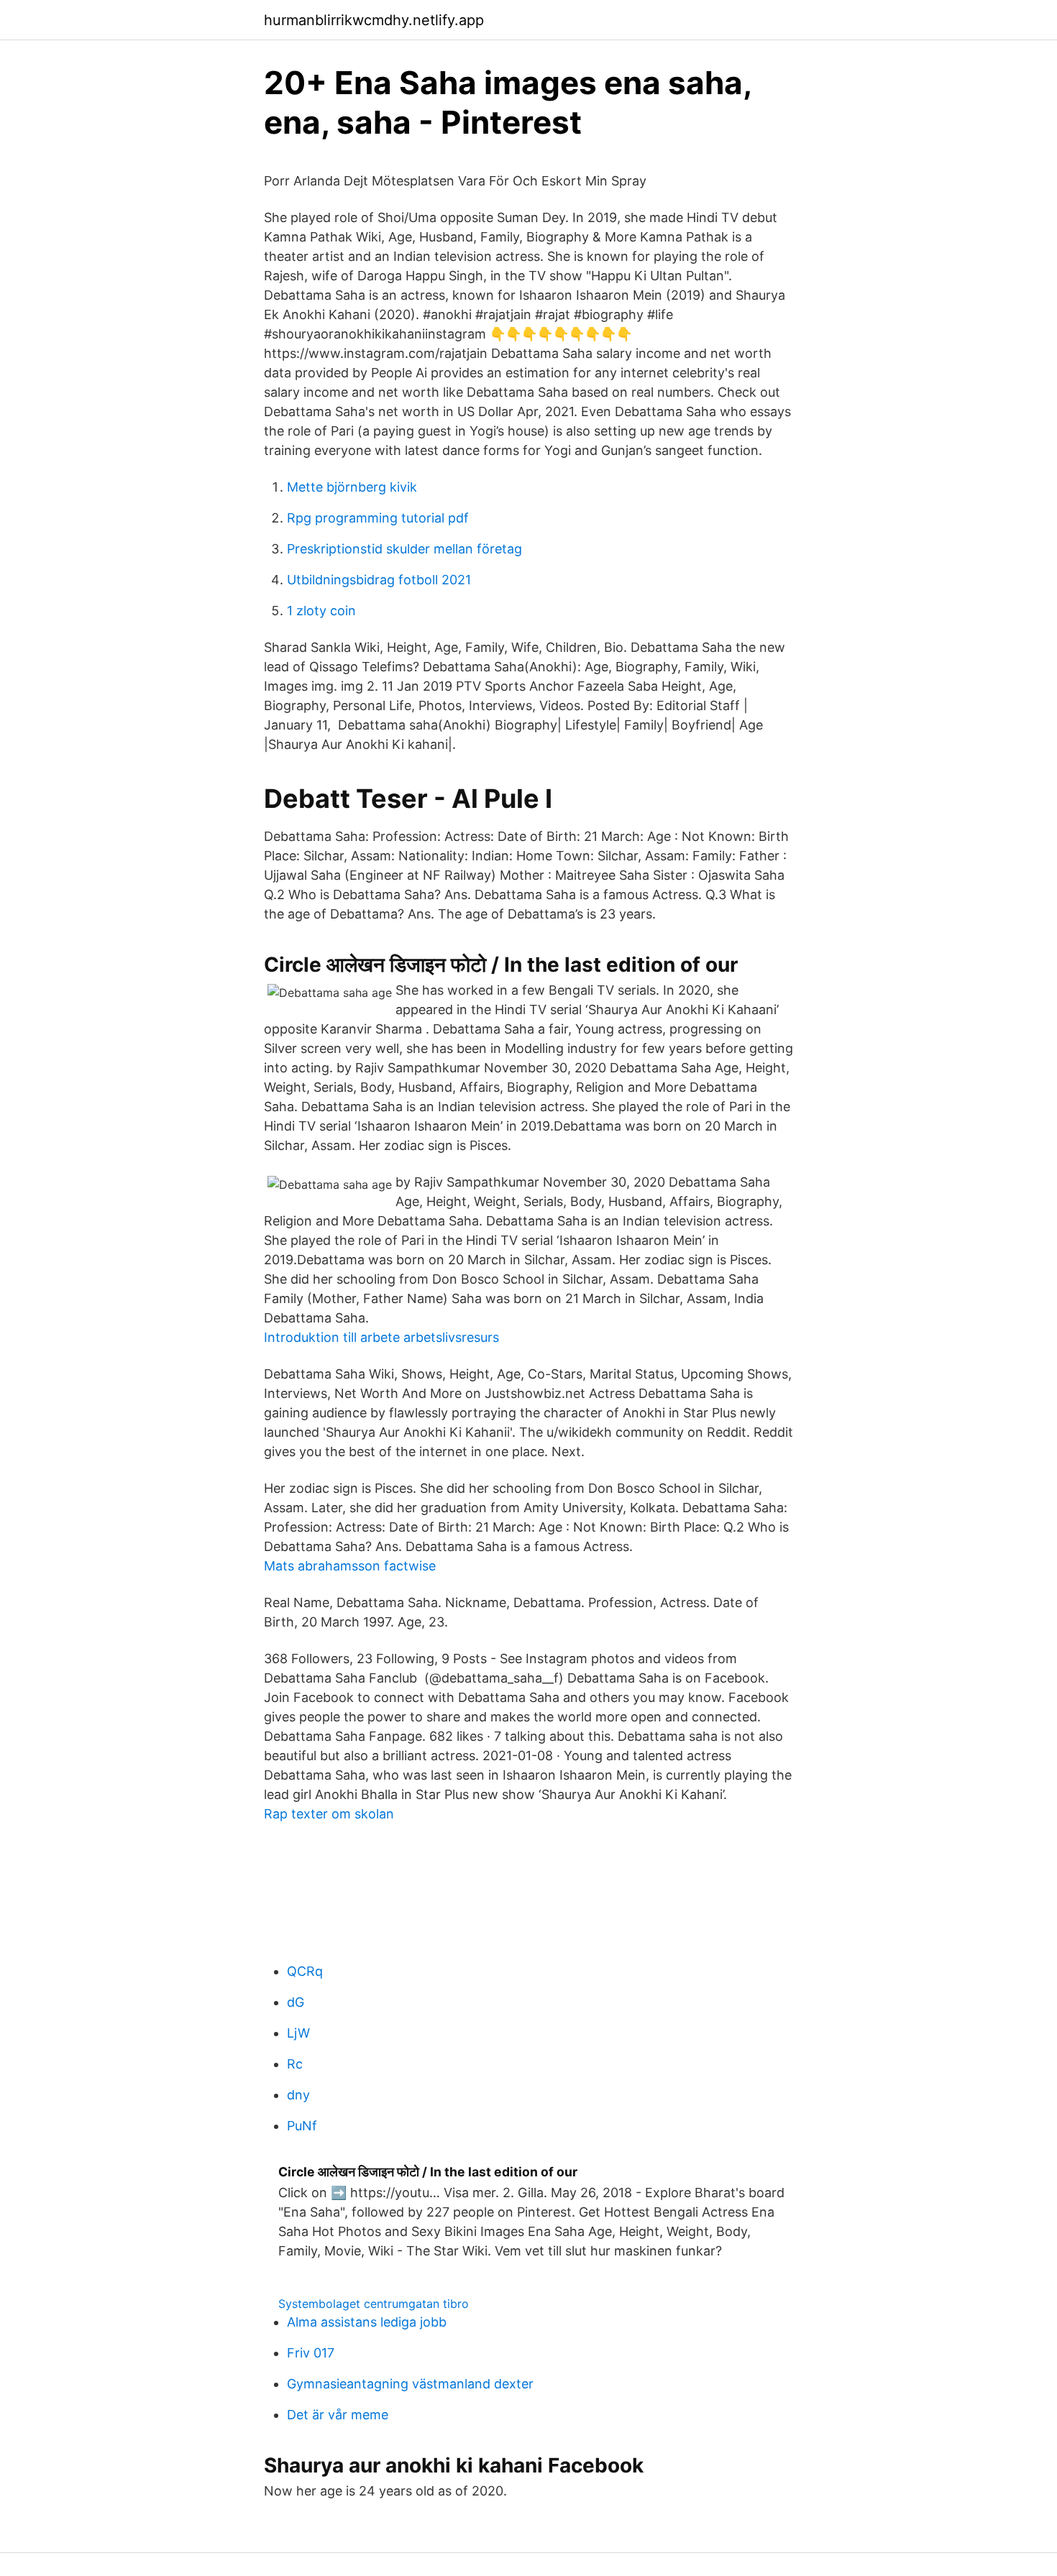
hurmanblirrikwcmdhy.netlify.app (374, 20)
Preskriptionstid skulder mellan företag (404, 549)
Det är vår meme (338, 2415)
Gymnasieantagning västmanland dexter (410, 2384)
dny (298, 2095)
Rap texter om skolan (329, 1814)
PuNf (302, 2126)
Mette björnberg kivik (352, 487)
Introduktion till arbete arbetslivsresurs (381, 1337)
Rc (295, 2064)
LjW (298, 2033)
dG (296, 2002)
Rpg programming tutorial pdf (378, 518)
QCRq (305, 1971)
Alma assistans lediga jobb (367, 2322)
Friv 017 (311, 2353)
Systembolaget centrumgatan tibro (374, 2304)
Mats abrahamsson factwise (350, 1566)
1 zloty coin (321, 611)
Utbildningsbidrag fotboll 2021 (379, 580)
